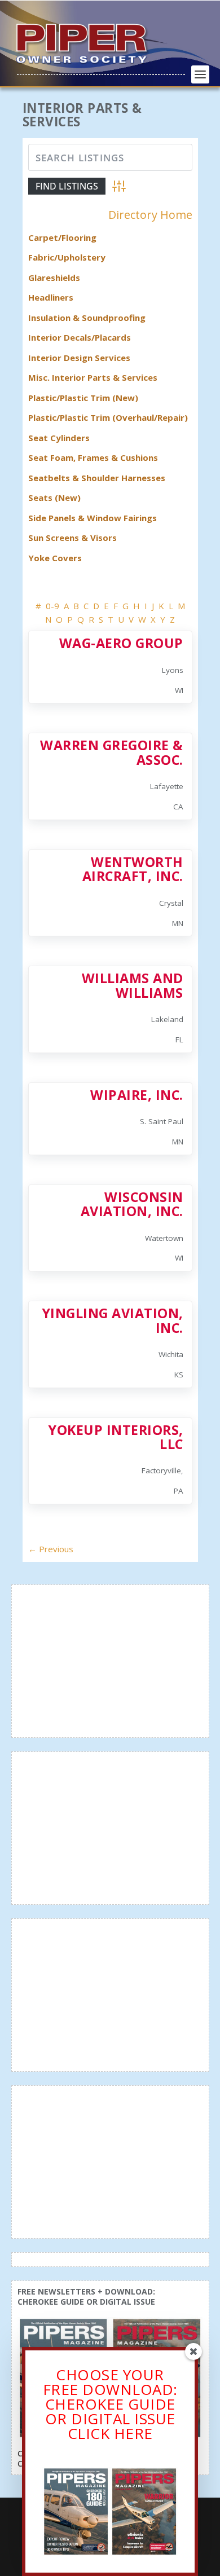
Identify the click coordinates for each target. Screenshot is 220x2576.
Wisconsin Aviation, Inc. (132, 1204)
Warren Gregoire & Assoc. (112, 752)
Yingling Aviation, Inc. (113, 1320)
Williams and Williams (133, 985)
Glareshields (54, 278)
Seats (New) (54, 497)
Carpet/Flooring (62, 237)
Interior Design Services (79, 358)
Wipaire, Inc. (137, 1095)
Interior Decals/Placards (80, 337)
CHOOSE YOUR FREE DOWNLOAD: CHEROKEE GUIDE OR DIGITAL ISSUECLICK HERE (110, 2404)
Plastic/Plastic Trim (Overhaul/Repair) (108, 417)
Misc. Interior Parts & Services (93, 377)
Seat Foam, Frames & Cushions (93, 457)
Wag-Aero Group (121, 643)
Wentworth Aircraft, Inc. (133, 869)
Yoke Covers (55, 558)
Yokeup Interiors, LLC (116, 1437)
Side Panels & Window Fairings (93, 518)
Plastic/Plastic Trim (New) (83, 398)
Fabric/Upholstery (67, 257)
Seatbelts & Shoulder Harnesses (97, 478)
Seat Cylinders (59, 438)
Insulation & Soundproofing (87, 318)
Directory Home (150, 215)
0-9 (52, 606)
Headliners (51, 297)
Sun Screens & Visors (72, 538)
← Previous (51, 1549)
